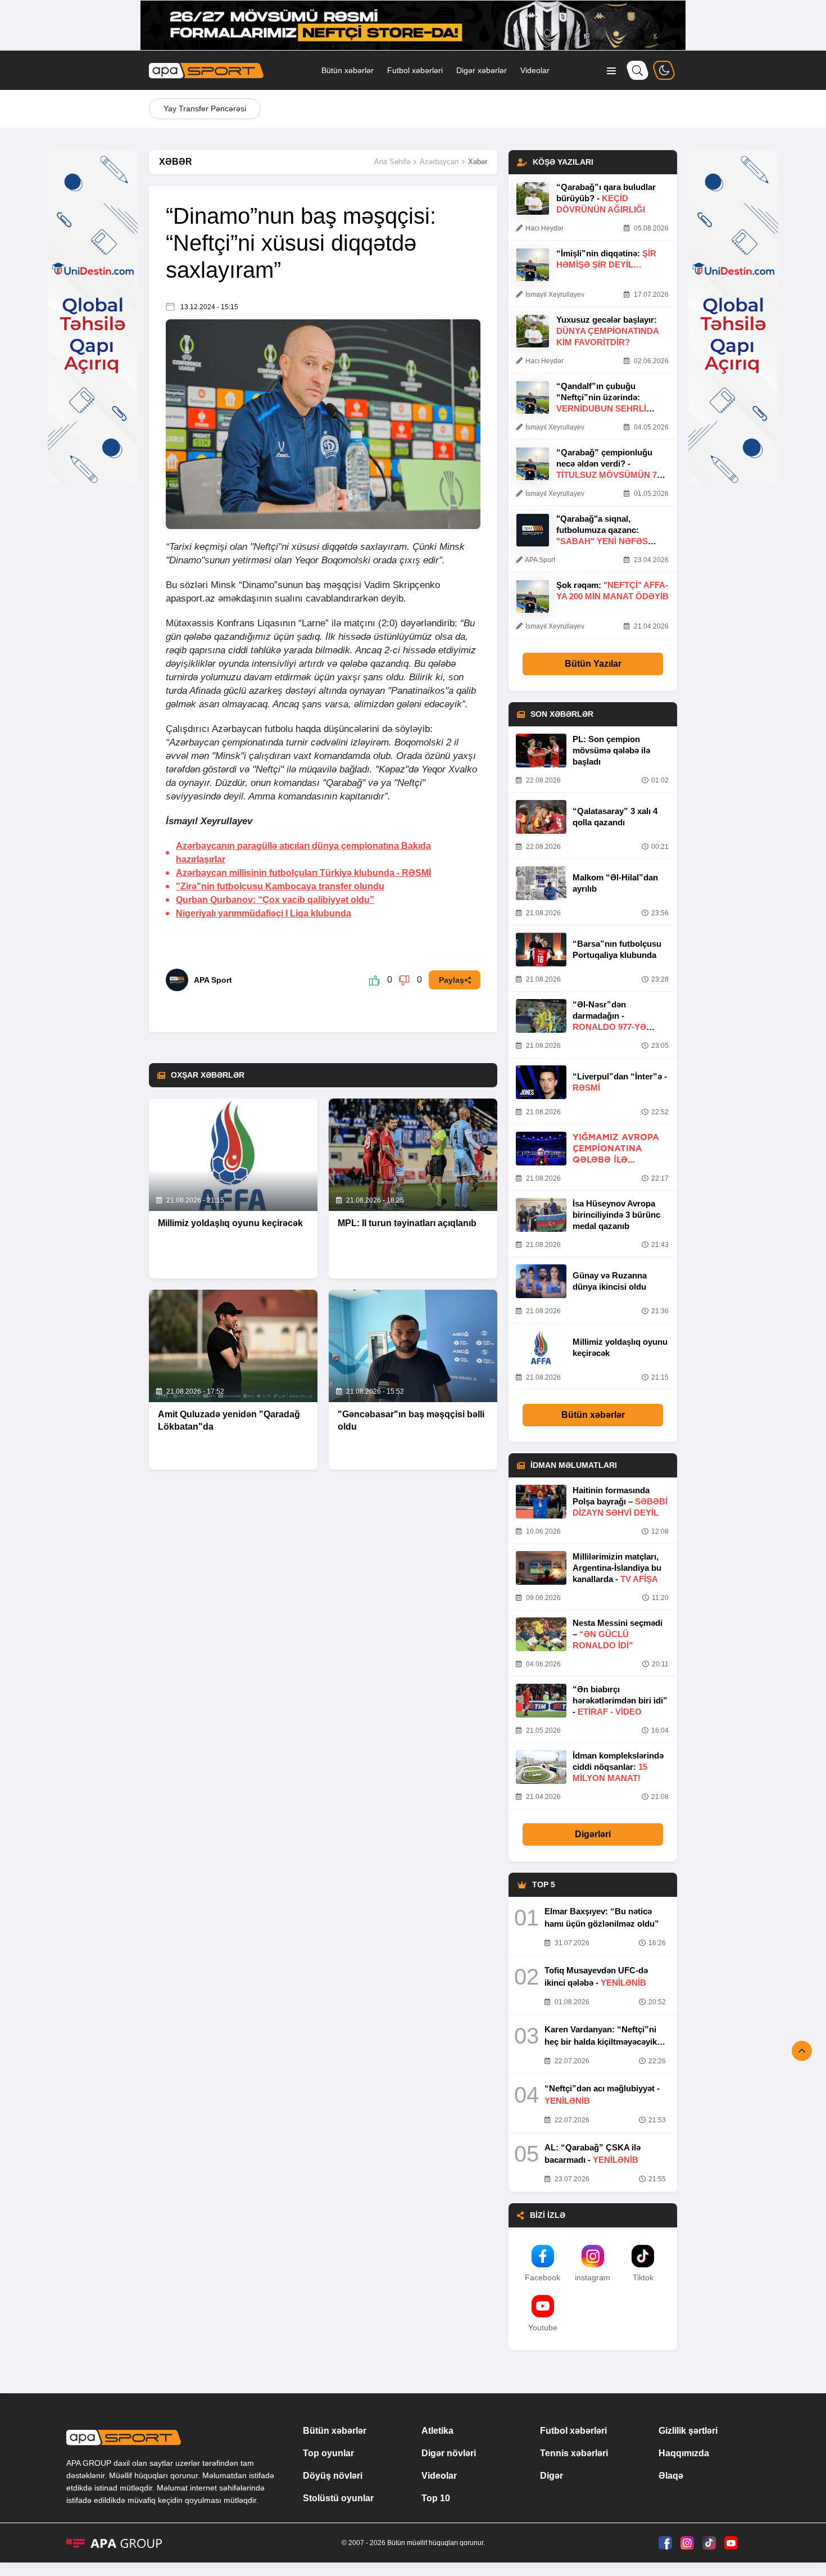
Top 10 (436, 2498)
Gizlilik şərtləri (688, 2431)
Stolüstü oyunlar (338, 2498)
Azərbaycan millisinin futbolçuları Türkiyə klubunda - (303, 873)
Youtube (543, 2328)
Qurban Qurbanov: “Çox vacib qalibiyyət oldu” (275, 900)
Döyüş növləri (333, 2476)
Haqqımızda (684, 2453)
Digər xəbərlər (482, 70)
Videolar (535, 70)
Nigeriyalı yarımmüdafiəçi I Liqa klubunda (264, 913)
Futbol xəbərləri (415, 70)
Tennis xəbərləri (574, 2453)
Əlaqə (671, 2476)
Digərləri (593, 1834)
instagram (593, 2277)
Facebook (543, 2277)
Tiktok (643, 2277)
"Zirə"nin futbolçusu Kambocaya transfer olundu (280, 886)
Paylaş (451, 980)
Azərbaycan (439, 162)
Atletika (437, 2431)
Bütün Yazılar (593, 664)
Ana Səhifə (392, 162)
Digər (552, 2476)
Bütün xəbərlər (348, 70)
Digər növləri (449, 2453)
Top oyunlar (328, 2453)
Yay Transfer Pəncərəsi (205, 109)
